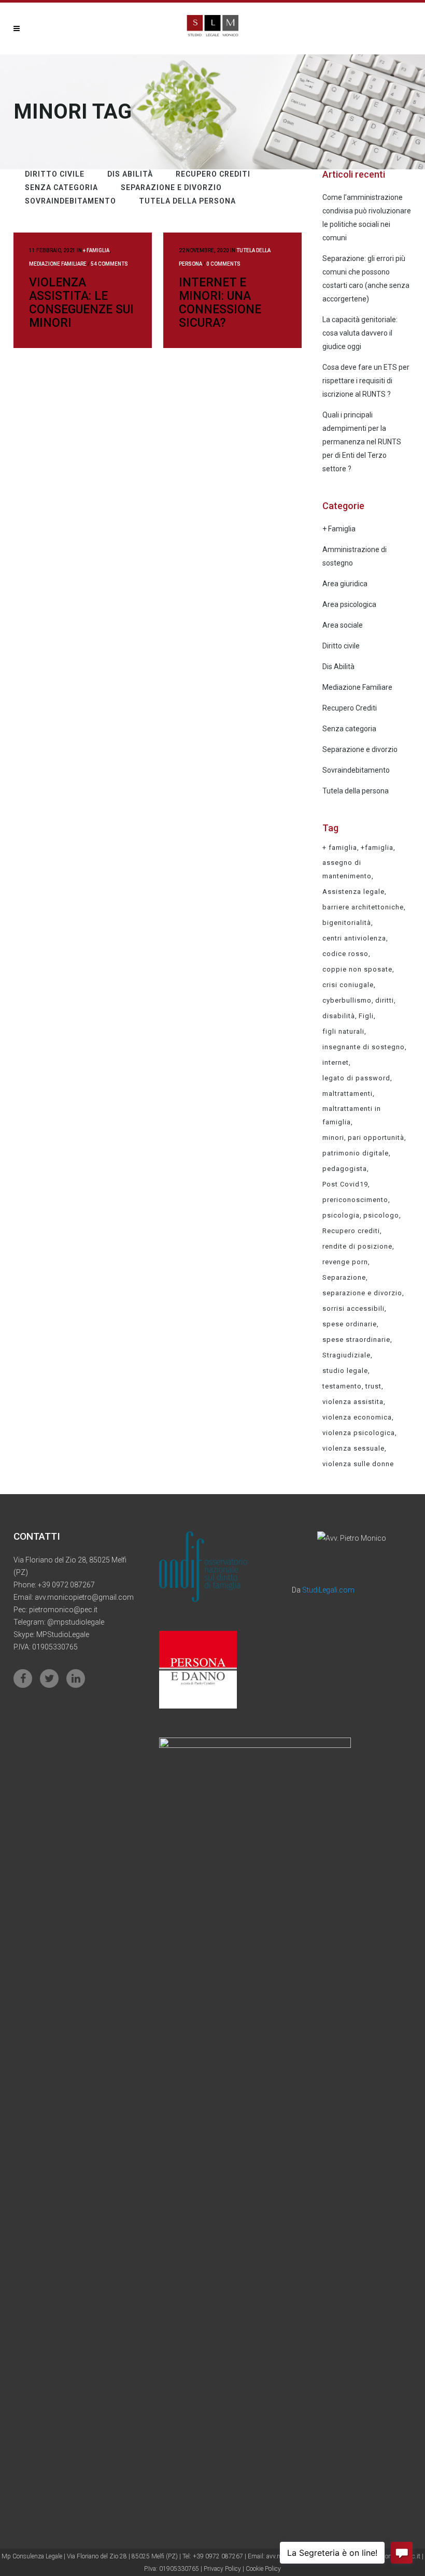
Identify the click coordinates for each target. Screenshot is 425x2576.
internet (336, 1062)
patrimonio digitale (356, 1153)
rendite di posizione (357, 1246)
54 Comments (109, 264)
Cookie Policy (263, 2569)
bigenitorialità (347, 923)
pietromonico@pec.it (63, 1610)
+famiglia (377, 848)
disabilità (339, 1016)
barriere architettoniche (363, 907)
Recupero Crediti (350, 708)
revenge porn (345, 1262)
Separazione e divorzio (360, 749)
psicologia (341, 1215)
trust (373, 1386)
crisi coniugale (348, 985)
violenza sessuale (353, 1448)
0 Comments (223, 264)
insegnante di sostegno (364, 1047)
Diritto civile (341, 646)
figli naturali (343, 1031)
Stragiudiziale (346, 1355)
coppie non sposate (357, 969)
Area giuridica (345, 584)
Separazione (344, 1277)
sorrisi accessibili (353, 1308)
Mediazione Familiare (58, 264)
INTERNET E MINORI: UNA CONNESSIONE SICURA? (220, 303)
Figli (366, 1016)
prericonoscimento (355, 1200)
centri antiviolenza (354, 938)
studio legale (345, 1371)
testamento (342, 1386)
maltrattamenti (348, 1094)
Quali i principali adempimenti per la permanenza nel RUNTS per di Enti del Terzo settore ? (362, 442)
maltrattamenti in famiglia (352, 1115)
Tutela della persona (356, 791)
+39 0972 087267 (66, 1585)
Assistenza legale (353, 892)
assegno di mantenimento (347, 869)
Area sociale (343, 625)
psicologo (381, 1215)
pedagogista (345, 1169)
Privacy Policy (223, 2569)
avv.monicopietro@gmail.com (84, 1597)
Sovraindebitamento (356, 770)
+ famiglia (340, 848)
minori (333, 1138)
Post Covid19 (345, 1184)
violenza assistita (353, 1402)
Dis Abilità (338, 667)
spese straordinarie (356, 1340)
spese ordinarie (350, 1324)
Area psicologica (349, 604)
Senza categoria (349, 729)
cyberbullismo (347, 1000)
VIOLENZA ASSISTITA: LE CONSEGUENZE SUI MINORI (81, 303)
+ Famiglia (96, 250)
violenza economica (357, 1417)
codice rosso (345, 954)
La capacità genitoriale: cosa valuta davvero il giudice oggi (360, 333)
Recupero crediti (351, 1231)
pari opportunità (376, 1138)
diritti (385, 1000)
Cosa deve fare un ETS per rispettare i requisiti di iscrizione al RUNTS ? (366, 381)
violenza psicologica (359, 1433)
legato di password (356, 1078)
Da (323, 1590)
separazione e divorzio (362, 1293)
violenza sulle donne (358, 1464)
